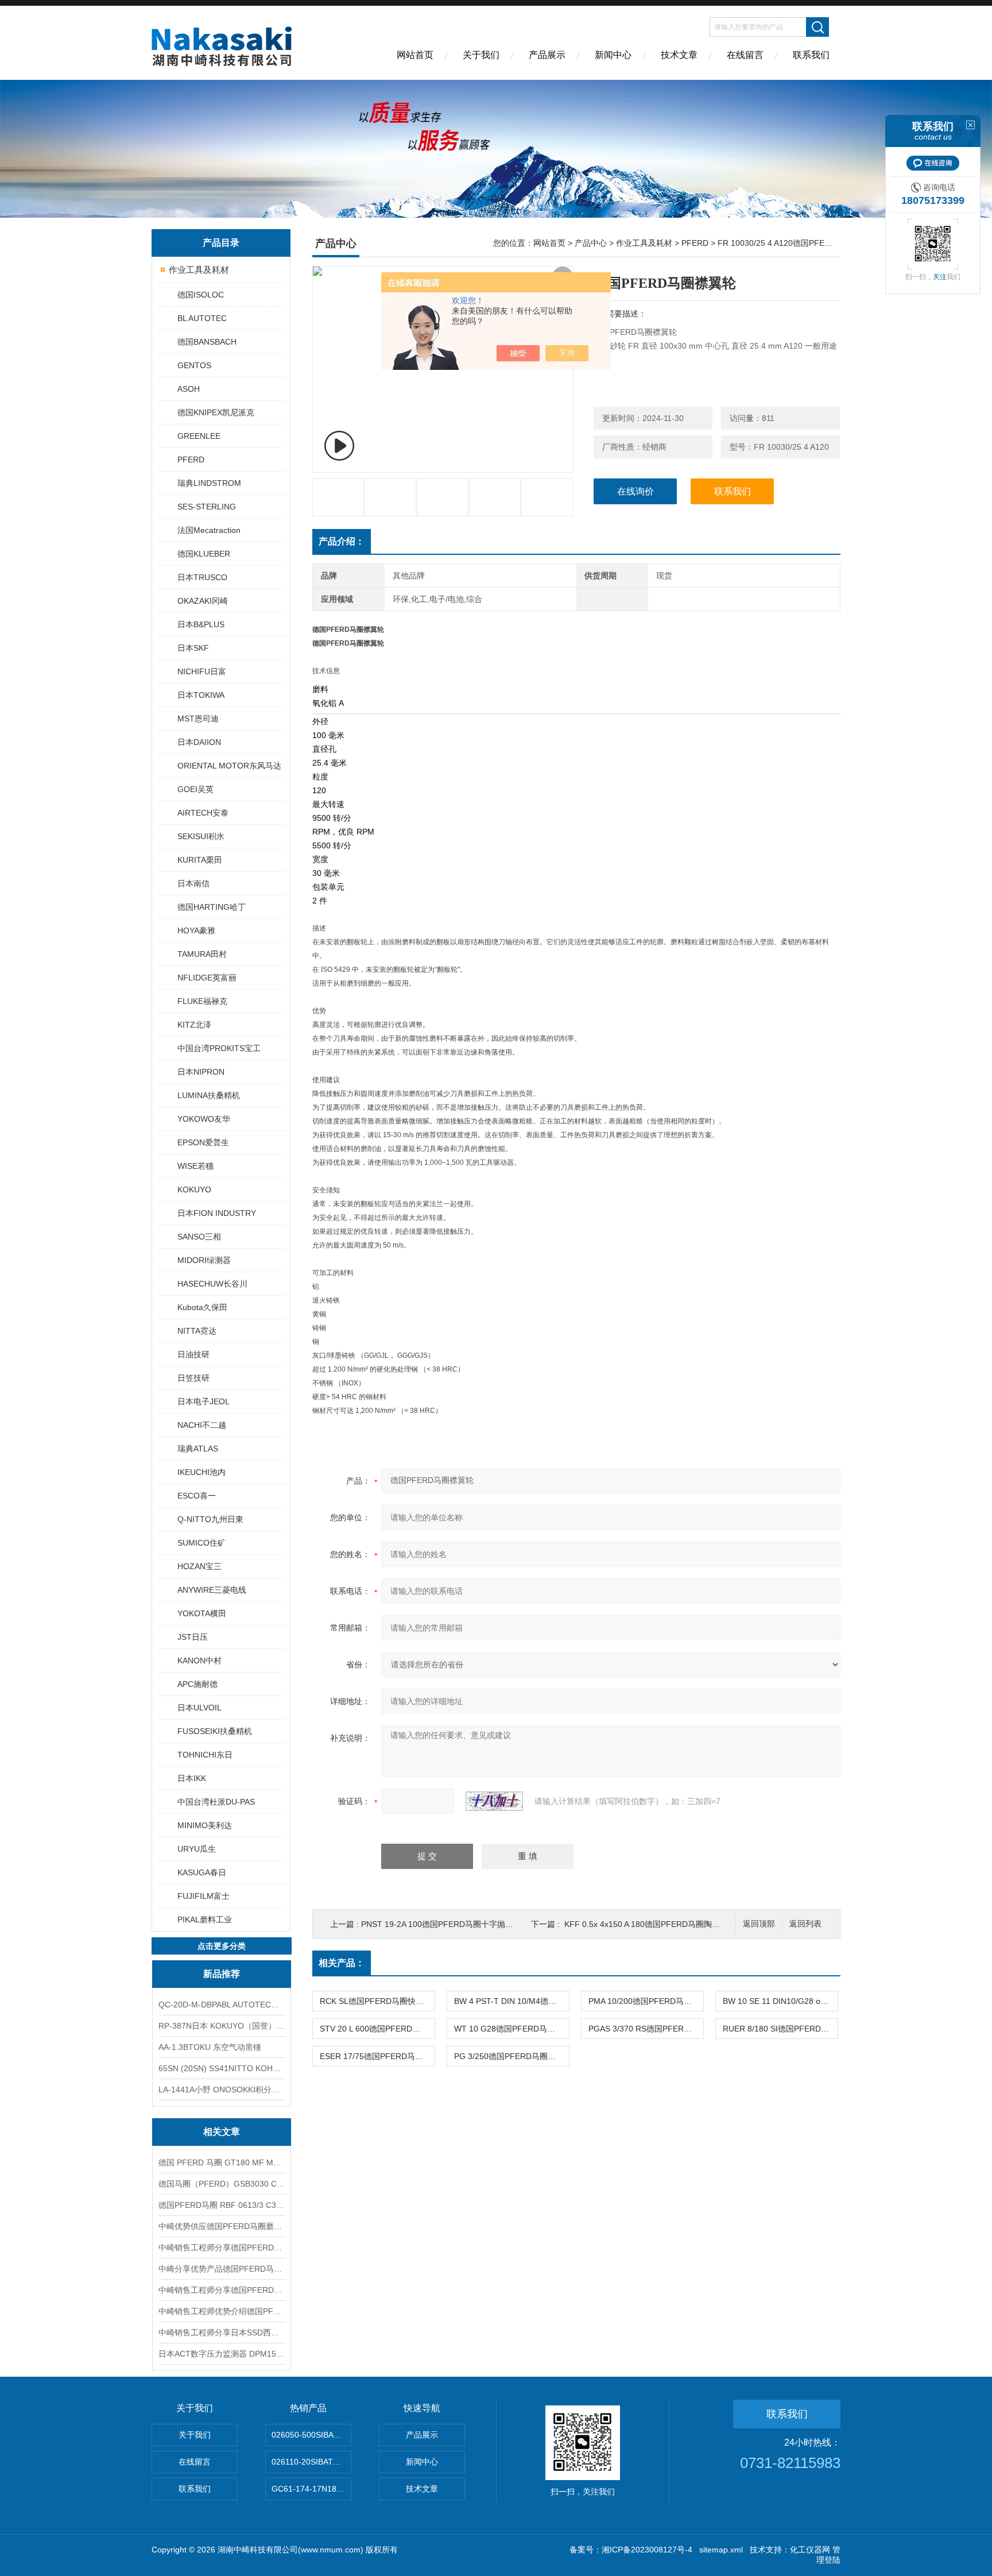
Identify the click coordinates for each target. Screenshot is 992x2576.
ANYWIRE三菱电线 (212, 1590)
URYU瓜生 (197, 1849)
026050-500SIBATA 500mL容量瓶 (311, 2435)
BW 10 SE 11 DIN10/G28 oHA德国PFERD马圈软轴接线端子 (780, 2001)
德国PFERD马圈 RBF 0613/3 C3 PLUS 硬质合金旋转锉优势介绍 (222, 2205)
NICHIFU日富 (202, 671)
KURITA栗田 (200, 860)
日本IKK (192, 1778)
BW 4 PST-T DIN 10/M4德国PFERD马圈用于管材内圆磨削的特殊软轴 (511, 2001)
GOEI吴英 (195, 789)
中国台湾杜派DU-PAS (216, 1802)
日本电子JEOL (204, 1401)
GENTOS (194, 365)
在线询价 (635, 491)
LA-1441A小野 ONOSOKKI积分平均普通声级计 (222, 2090)
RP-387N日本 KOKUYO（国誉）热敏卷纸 (222, 2026)
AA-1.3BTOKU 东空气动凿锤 (210, 2047)
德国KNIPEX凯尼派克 (216, 412)
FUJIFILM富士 (204, 1896)
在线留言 (745, 55)
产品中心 (591, 243)
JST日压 (193, 1637)
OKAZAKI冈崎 (203, 601)
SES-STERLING (207, 507)
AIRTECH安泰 (203, 813)
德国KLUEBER (204, 554)
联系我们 (811, 55)
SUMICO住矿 (201, 1543)
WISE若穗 (195, 1166)
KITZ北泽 (194, 1025)
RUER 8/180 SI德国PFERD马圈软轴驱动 (780, 2029)
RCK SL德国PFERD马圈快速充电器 (377, 2001)
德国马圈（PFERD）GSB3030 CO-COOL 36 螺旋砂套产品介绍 (222, 2184)
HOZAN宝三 (199, 1566)
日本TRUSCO (202, 577)
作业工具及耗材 (199, 270)
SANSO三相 (199, 1237)
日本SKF (193, 648)
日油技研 (193, 1354)
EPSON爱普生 (203, 1142)
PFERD (191, 459)
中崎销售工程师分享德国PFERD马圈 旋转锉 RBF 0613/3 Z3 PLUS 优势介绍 (222, 2290)
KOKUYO (194, 1189)
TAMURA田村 (202, 954)
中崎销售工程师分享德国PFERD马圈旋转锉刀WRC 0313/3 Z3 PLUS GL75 (222, 2247)
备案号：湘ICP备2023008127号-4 (631, 2550)
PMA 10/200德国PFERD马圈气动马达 (646, 2001)
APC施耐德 (197, 1684)
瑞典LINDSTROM (209, 483)
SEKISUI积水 (201, 836)
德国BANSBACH (207, 342)
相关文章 (222, 2132)
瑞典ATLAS (198, 1449)
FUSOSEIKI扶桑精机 (215, 1731)
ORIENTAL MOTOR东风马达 (229, 766)
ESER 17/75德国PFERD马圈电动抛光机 (377, 2056)
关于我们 (481, 55)
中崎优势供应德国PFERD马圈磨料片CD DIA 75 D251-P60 (222, 2226)
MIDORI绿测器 (204, 1260)
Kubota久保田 (202, 1307)
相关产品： (342, 1963)
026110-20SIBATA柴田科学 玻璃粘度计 (311, 2462)
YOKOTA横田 (202, 1613)
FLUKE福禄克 (202, 1001)
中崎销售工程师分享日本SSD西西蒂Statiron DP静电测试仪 (222, 2332)
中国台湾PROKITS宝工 (219, 1048)
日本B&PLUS (201, 624)
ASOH (189, 389)
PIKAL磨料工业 (205, 1920)
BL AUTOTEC (202, 318)
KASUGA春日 (202, 1872)
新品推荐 (222, 1974)
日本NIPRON (201, 1072)
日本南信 (193, 883)
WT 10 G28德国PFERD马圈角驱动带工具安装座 (511, 2029)
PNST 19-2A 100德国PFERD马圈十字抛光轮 (441, 1924)
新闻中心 (613, 55)
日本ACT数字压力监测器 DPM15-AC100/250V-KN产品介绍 (222, 2354)
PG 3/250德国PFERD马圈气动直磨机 (511, 2056)
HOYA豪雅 (196, 930)
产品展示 (547, 55)
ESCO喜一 (197, 1496)
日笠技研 (193, 1378)
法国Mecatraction (209, 530)
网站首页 (415, 55)
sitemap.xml (721, 2550)
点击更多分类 (222, 1946)
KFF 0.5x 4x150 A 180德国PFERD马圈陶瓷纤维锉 (654, 1924)
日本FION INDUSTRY (217, 1213)
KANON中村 (199, 1660)
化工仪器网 (810, 2550)
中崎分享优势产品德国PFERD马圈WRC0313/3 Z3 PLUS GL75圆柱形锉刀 (222, 2269)
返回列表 (805, 1924)
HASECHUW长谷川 (212, 1284)
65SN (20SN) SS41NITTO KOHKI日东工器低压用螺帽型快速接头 (222, 2068)
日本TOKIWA (201, 695)
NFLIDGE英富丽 (207, 978)
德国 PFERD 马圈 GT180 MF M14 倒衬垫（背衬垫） (222, 2162)
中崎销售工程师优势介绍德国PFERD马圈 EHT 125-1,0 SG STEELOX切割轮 (222, 2311)
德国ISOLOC (201, 295)
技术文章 (679, 55)
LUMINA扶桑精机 (209, 1095)
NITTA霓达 (197, 1331)
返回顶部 (759, 1924)
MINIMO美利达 (205, 1825)
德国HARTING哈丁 (212, 907)
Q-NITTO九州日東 (210, 1519)
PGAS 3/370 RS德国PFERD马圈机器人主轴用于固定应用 (646, 2029)
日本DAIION (199, 742)
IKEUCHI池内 (201, 1472)
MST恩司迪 (198, 719)
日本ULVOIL (199, 1708)
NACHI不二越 (202, 1425)
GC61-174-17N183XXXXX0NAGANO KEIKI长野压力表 (311, 2489)
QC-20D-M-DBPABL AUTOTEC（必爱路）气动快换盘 (222, 2005)
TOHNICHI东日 (205, 1755)
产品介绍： (342, 541)
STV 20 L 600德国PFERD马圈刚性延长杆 (377, 2029)
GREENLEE (199, 436)
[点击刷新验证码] (494, 1801)
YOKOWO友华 (204, 1119)
